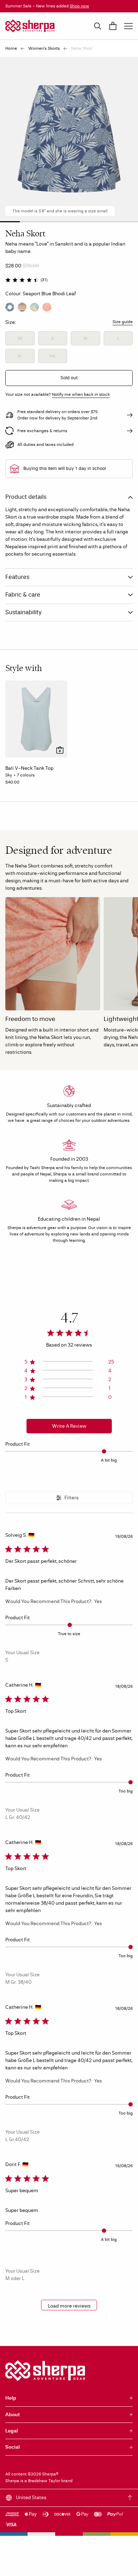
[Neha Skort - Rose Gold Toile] (47, 307)
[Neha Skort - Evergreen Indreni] (22, 307)
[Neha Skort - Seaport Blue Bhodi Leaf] (10, 307)
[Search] (98, 26)
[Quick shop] (60, 750)
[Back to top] (130, 2498)
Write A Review (69, 1426)
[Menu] (128, 26)
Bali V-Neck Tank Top (29, 768)
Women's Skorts (44, 48)
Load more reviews (69, 2306)
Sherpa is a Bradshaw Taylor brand (39, 2481)
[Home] (30, 26)
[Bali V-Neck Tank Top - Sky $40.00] (36, 719)
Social (13, 2447)
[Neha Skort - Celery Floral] (34, 307)
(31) (44, 280)
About (13, 2415)
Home (11, 48)
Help (11, 2398)
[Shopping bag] (113, 26)
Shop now (79, 6)
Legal (12, 2431)
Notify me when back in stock (81, 394)
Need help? (116, 2564)
